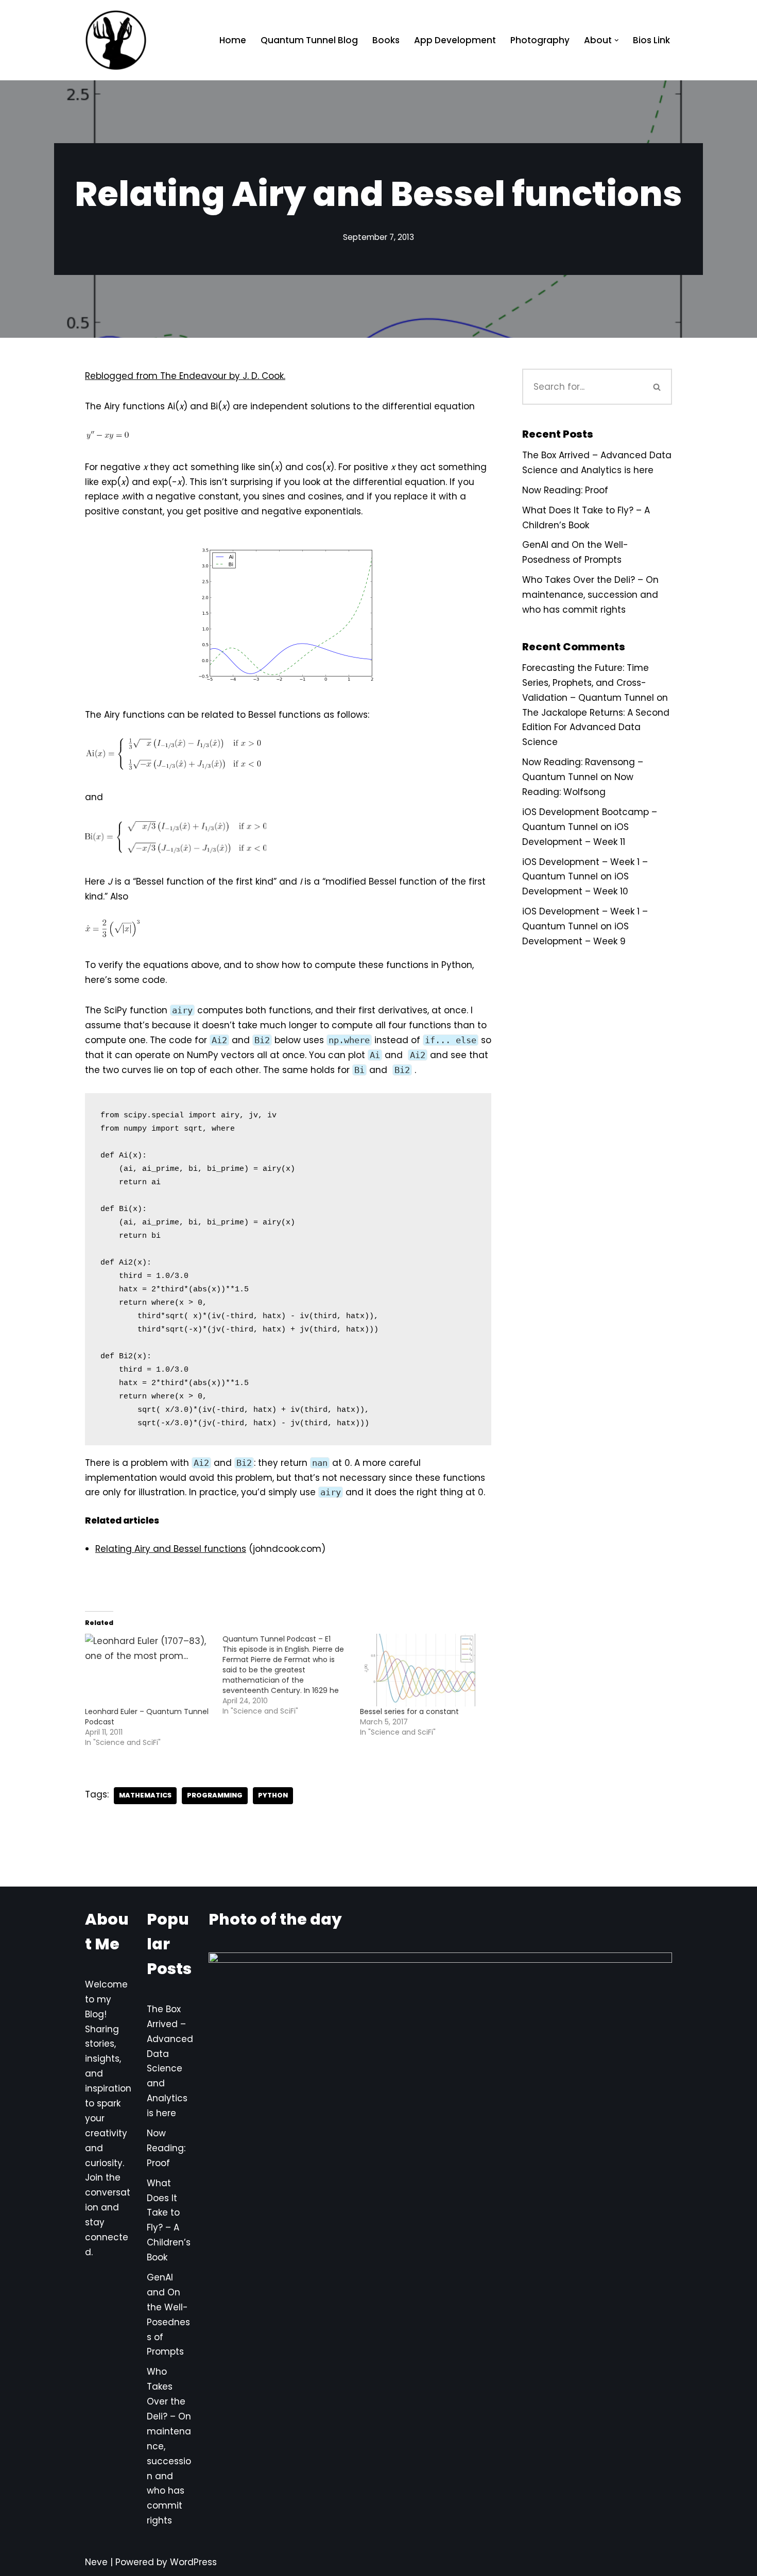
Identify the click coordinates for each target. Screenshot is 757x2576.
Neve (96, 2562)
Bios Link (651, 40)
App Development (455, 40)
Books (386, 40)
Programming (215, 1795)
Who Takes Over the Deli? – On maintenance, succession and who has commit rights (590, 595)
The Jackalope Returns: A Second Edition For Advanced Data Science (596, 728)
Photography (540, 40)
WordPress (193, 2562)
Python (273, 1795)
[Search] (658, 387)
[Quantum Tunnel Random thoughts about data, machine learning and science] (116, 40)
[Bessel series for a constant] (424, 1670)
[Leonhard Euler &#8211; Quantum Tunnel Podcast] (149, 1670)
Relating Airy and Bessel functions (171, 1549)
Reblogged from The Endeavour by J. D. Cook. (185, 376)
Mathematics (145, 1795)
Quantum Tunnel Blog (309, 40)
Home (233, 40)
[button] (617, 40)
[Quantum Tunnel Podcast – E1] (291, 1675)
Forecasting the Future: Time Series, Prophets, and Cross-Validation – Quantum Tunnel (588, 683)
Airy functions (134, 406)
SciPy (116, 1010)
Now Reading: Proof (565, 490)
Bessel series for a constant (409, 1711)
